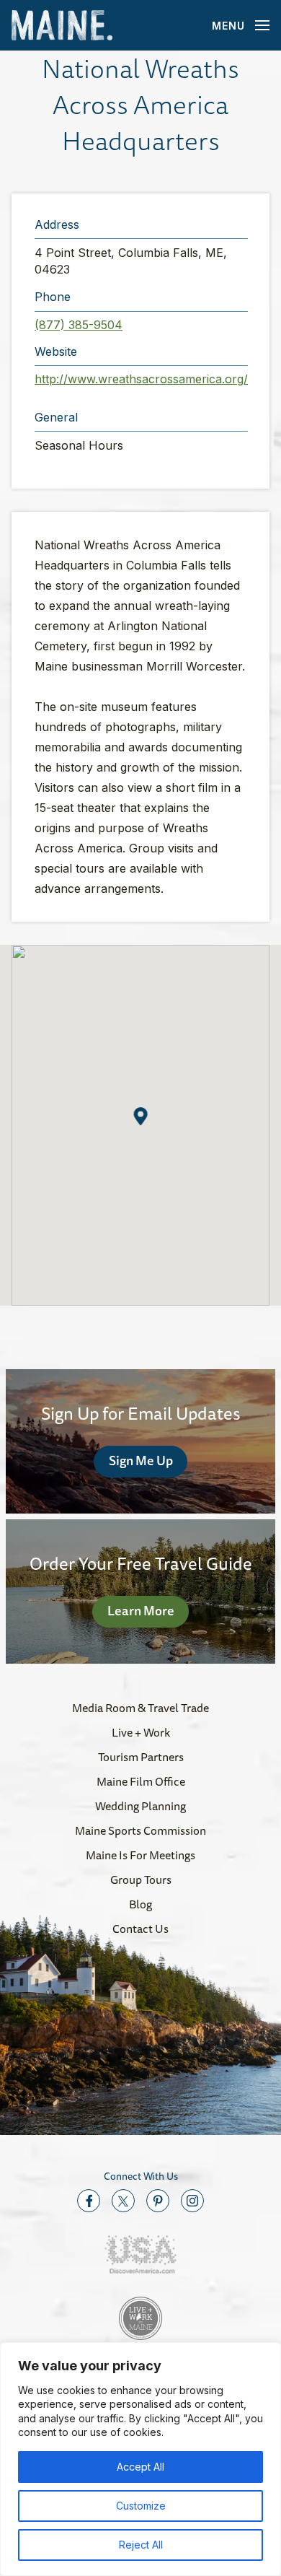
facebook (89, 2201)
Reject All (141, 2545)
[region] (140, 2459)
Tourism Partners (141, 1757)
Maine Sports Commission (140, 1830)
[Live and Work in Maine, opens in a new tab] (140, 2318)
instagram (192, 2201)
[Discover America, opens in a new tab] (140, 2254)
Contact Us (140, 1929)
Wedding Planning (140, 1806)
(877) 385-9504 (79, 325)
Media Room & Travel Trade (140, 1708)
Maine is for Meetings (140, 1855)
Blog (140, 1904)
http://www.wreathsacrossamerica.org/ (141, 379)
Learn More (141, 1610)
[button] (141, 1116)
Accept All (140, 2467)
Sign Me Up (141, 1460)
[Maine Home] (62, 26)
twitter (123, 2201)
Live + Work (141, 1732)
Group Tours (141, 1879)
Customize (141, 2506)
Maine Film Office (141, 1781)
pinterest (158, 2201)
